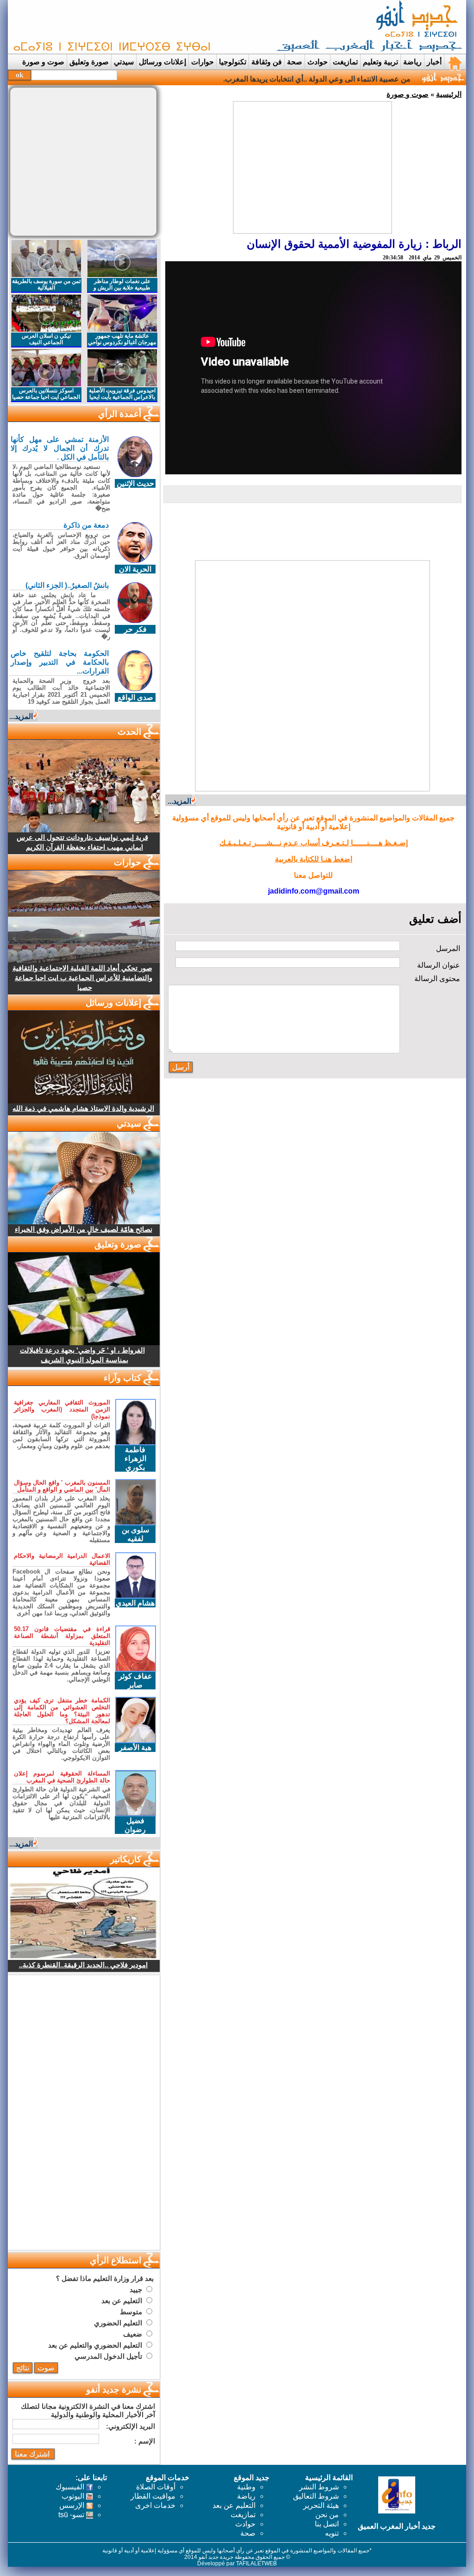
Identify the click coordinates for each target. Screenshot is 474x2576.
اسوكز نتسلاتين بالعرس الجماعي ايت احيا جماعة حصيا (46, 394)
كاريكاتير (126, 1859)
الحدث (129, 732)
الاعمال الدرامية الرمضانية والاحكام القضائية (62, 1559)
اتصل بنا (327, 2524)
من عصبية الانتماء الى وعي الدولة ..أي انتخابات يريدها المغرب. (317, 79)
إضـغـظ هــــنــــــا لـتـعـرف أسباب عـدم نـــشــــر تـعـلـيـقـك (314, 843)
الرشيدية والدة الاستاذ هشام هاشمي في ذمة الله (83, 1108)
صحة (295, 62)
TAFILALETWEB (256, 2563)
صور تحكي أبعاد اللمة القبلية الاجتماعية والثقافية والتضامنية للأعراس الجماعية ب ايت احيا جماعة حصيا (82, 978)
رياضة (412, 62)
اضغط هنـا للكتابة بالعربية (314, 859)
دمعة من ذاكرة (86, 525)
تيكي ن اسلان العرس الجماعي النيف (46, 339)
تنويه (332, 2533)
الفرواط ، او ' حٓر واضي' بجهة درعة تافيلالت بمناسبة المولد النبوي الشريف (82, 1355)
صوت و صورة (43, 62)
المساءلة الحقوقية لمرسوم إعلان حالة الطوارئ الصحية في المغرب (62, 1777)
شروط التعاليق (316, 2496)
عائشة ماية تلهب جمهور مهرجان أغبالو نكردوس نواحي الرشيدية (122, 342)
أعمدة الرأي (120, 414)
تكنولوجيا (233, 62)
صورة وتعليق (89, 62)
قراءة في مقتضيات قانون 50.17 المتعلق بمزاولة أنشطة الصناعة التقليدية (62, 1636)
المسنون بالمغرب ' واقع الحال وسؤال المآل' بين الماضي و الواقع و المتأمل (62, 1486)
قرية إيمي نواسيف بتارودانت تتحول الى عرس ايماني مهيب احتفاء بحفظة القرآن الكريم (82, 842)
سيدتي (124, 62)
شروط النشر (319, 2487)
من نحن (327, 2515)
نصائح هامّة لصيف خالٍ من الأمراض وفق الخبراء (84, 1229)
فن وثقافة (267, 62)
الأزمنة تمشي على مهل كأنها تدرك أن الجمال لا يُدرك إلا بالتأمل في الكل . (60, 448)
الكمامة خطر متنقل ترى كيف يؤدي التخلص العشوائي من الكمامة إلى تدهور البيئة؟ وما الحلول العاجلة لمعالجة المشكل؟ (62, 1711)
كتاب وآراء (122, 1378)
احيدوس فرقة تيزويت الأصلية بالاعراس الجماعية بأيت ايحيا (122, 394)
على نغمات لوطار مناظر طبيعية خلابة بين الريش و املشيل (122, 288)
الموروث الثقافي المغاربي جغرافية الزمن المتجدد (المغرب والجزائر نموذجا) (62, 1409)
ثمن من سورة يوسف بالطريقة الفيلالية (46, 284)
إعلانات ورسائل (162, 62)
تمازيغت (345, 62)
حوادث (318, 62)
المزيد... (179, 801)
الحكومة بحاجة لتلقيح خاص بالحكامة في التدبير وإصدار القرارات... (60, 662)
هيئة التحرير (321, 2505)
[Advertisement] (179, 27)
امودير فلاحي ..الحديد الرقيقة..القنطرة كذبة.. (83, 1965)
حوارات (203, 62)
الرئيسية (449, 94)
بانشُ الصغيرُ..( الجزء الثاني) (67, 585)
